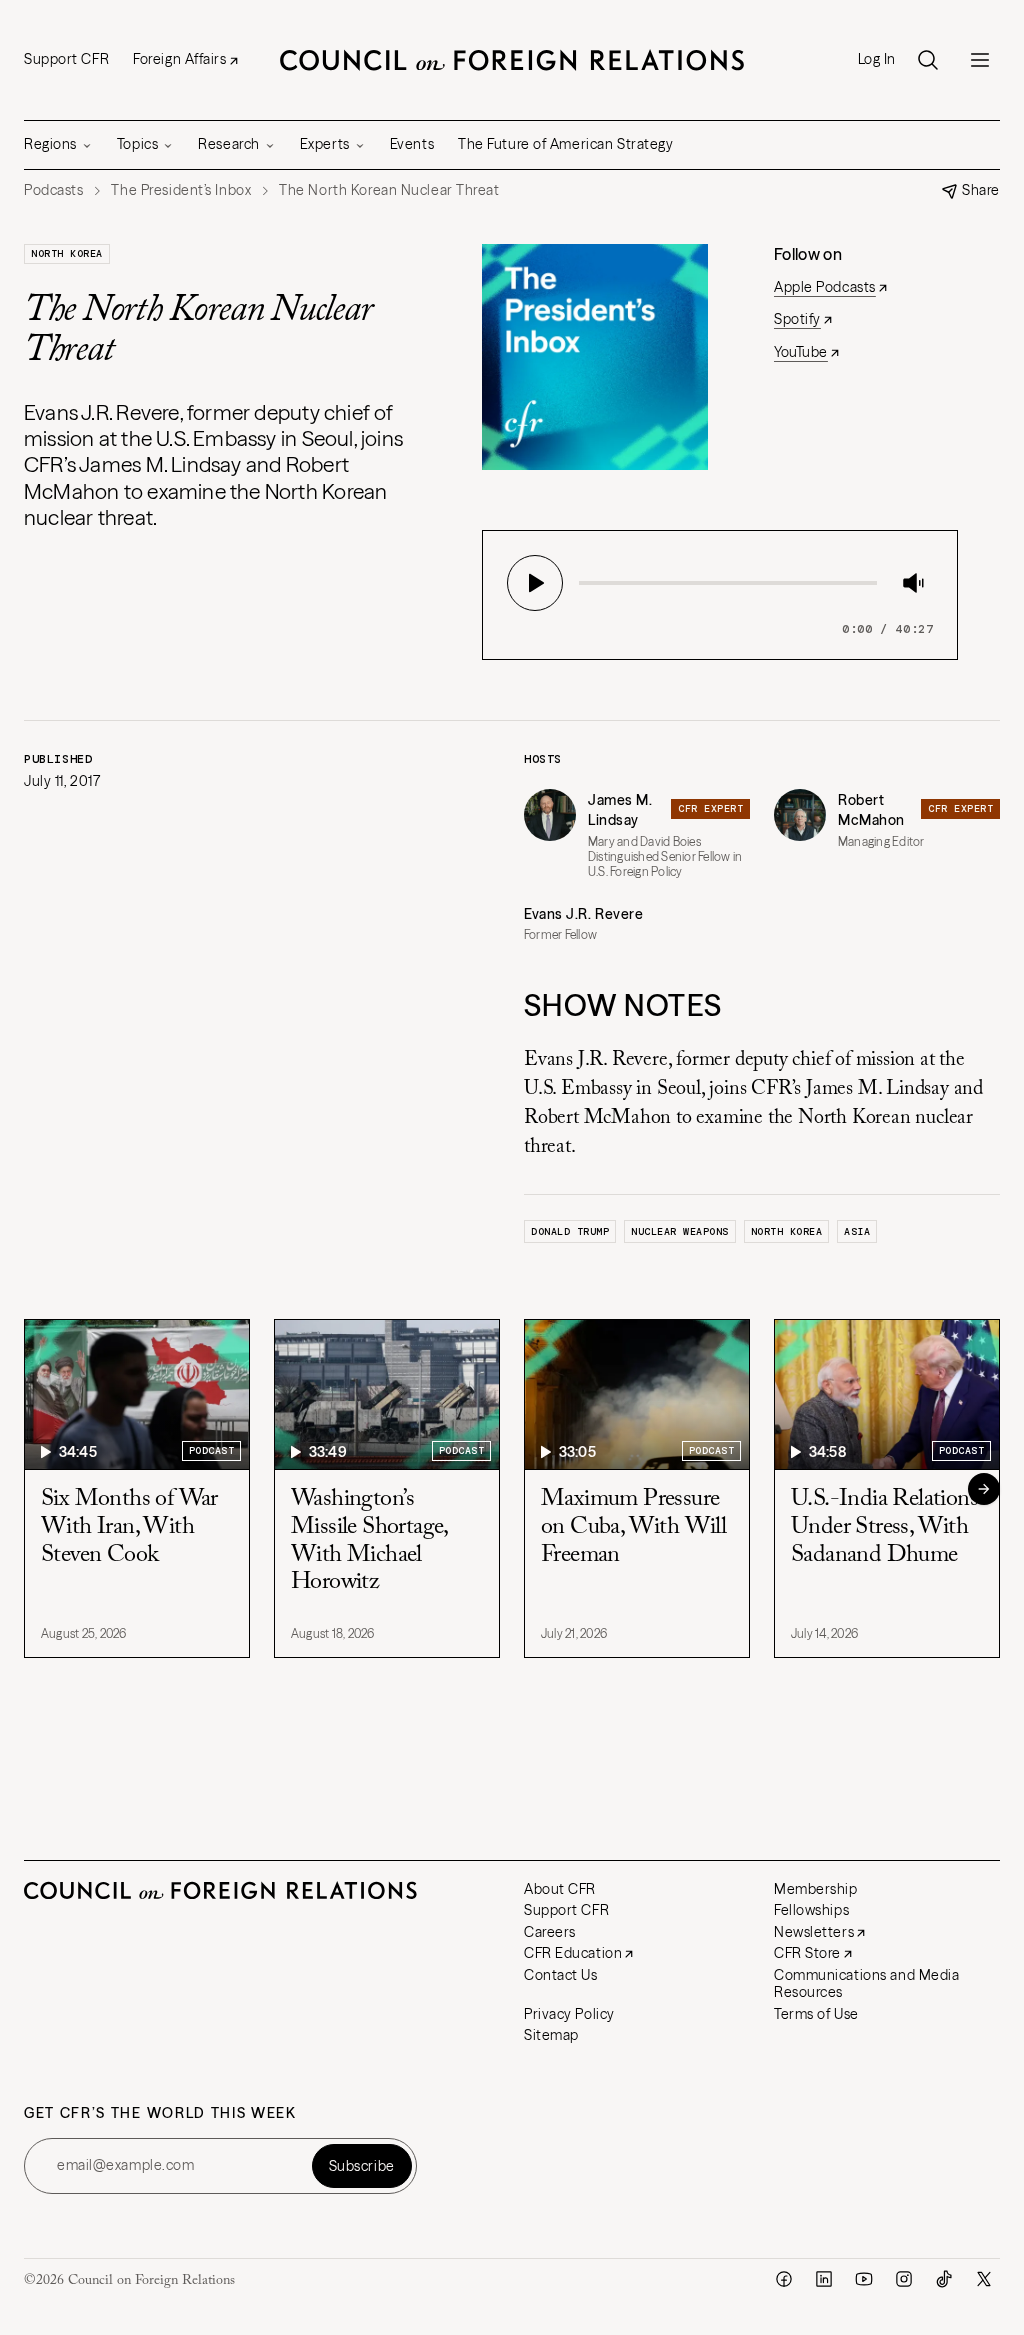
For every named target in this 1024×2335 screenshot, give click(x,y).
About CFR (560, 1889)
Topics (137, 144)
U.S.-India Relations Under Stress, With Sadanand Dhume (884, 1526)
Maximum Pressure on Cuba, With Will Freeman (633, 1526)
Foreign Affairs (179, 59)
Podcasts (53, 190)
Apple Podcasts (825, 287)
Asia (857, 1231)
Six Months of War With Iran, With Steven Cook (129, 1526)
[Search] (928, 60)
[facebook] (784, 2279)
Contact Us (561, 1975)
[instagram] (904, 2279)
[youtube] (864, 2279)
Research (228, 144)
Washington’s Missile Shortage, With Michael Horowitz (369, 1540)
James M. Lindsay (620, 810)
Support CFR (66, 59)
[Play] (535, 583)
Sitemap (551, 2035)
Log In (877, 59)
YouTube (801, 352)
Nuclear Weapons (680, 1231)
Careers (550, 1932)
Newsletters (814, 1932)
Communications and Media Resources (866, 1984)
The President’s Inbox (181, 190)
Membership (816, 1889)
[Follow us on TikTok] (944, 2279)
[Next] (984, 1489)
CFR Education (573, 1953)
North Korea (67, 253)
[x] (984, 2279)
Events (412, 144)
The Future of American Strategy (565, 144)
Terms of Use (816, 2014)
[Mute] (913, 583)
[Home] (512, 60)
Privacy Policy (569, 2014)
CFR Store (807, 1953)
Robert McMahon (871, 810)
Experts (325, 144)
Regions (50, 144)
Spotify (797, 319)
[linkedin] (824, 2279)
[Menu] (980, 60)
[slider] (585, 583)
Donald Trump (570, 1231)
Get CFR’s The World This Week (160, 2113)
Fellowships (811, 1910)
